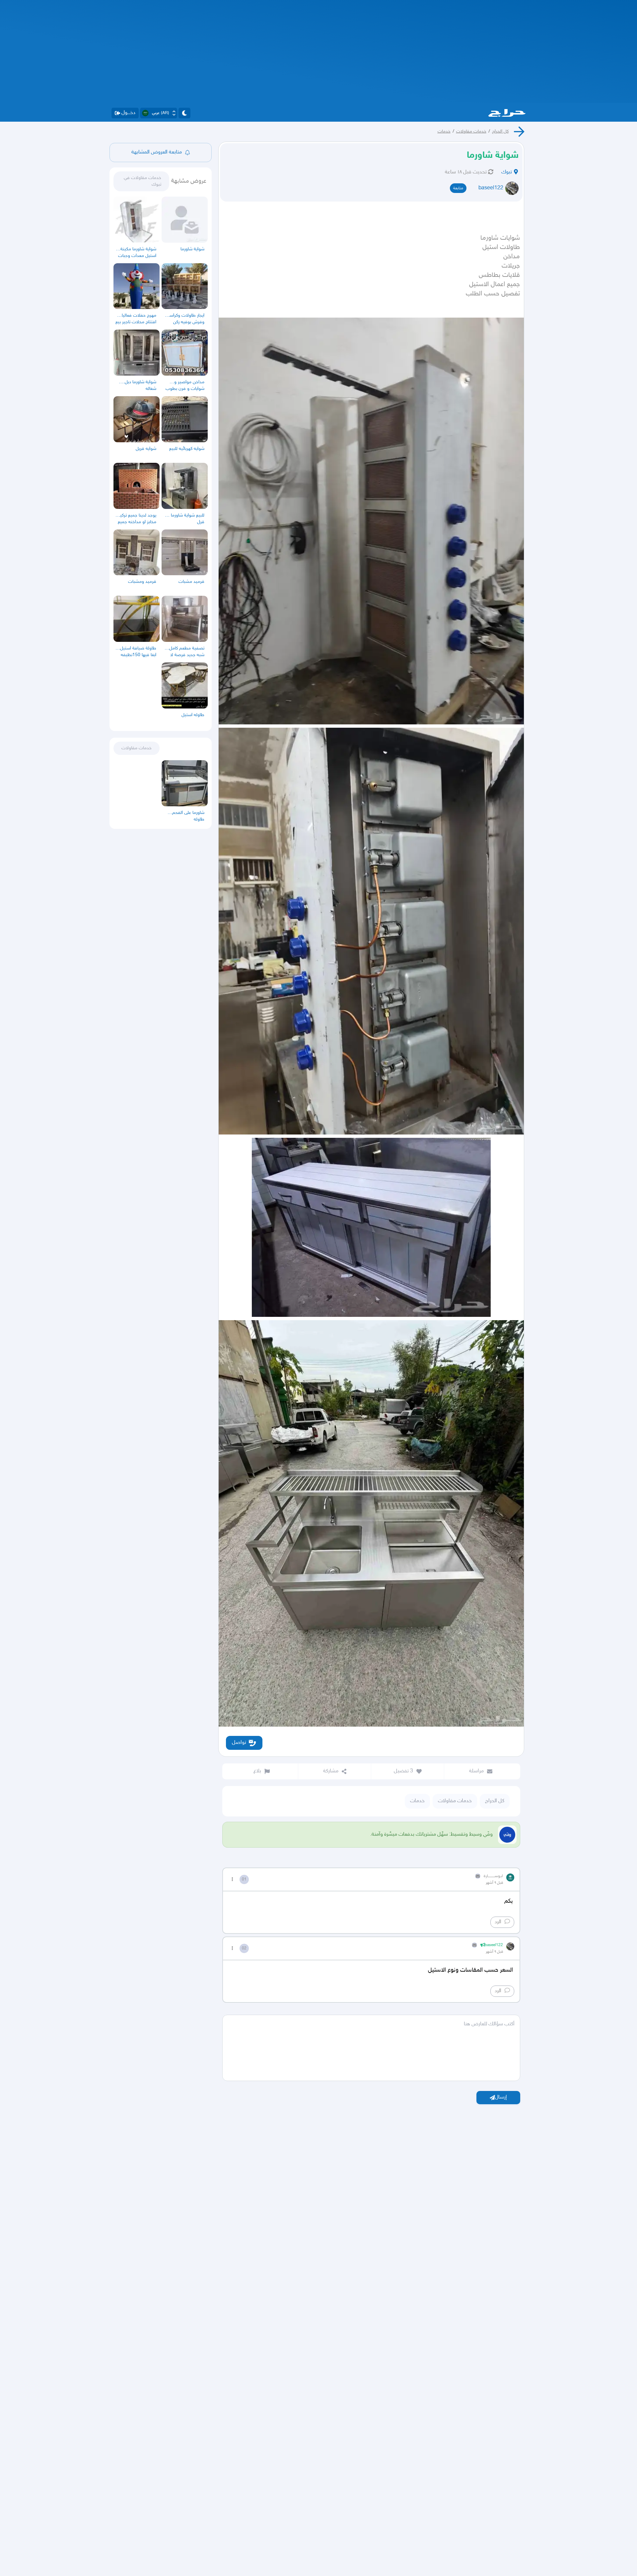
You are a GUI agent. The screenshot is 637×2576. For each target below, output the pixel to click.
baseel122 (491, 188)
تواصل (239, 1743)
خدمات (444, 131)
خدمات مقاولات (471, 131)
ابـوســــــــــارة (493, 1876)
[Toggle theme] (184, 113)
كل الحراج (500, 131)
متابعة (458, 188)
